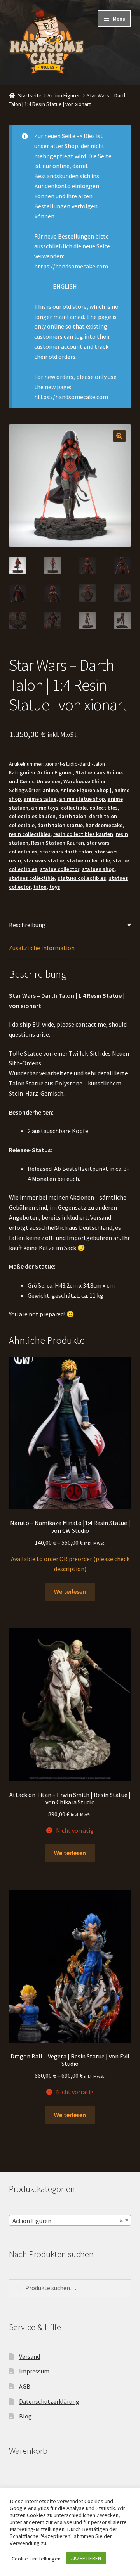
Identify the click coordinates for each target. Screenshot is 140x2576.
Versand (30, 2356)
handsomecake (104, 825)
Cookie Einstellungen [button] (36, 2559)
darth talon (72, 816)
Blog (25, 2416)
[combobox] (70, 2220)
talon (40, 887)
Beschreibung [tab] (27, 925)
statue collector (60, 869)
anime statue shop (82, 799)
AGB (25, 2386)
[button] (119, 436)
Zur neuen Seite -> (58, 136)
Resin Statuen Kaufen (58, 843)
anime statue (40, 799)
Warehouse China (84, 781)
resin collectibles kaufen (83, 834)
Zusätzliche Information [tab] (42, 948)
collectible (74, 808)
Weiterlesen (70, 1591)
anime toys (45, 808)
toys (55, 887)
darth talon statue (60, 825)
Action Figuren (64, 95)
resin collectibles (30, 834)
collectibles (104, 808)
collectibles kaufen (32, 816)
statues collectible (32, 878)
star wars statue (44, 860)
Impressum (34, 2371)
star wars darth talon (66, 852)
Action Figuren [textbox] (68, 2221)
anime (50, 790)
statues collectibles (82, 878)
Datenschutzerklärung (49, 2401)
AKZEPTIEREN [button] (86, 2558)
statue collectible (88, 860)
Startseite (30, 95)
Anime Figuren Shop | (86, 790)
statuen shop (98, 869)
